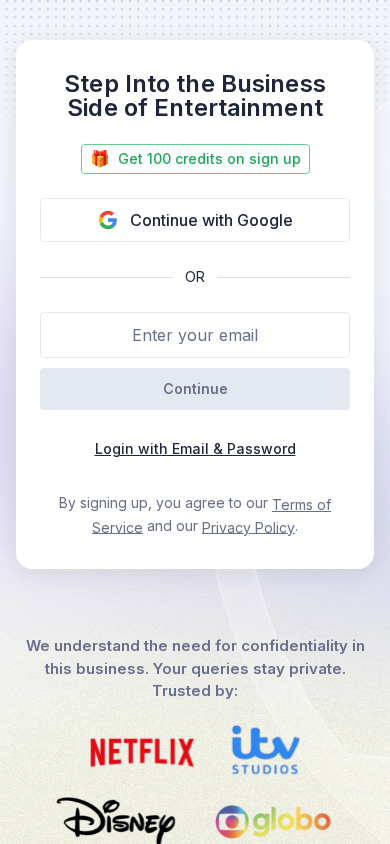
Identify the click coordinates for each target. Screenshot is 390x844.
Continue (195, 388)
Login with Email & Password (195, 448)
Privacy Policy (248, 526)
